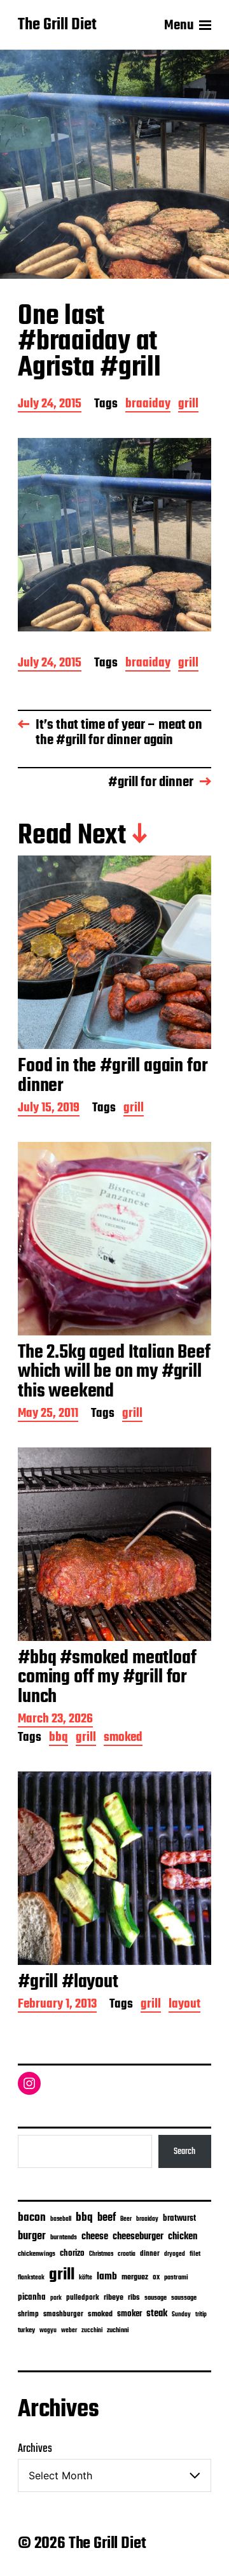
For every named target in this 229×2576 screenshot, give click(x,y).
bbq (59, 1739)
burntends (64, 2238)
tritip (201, 2315)
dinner (150, 2254)
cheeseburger (138, 2236)
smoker (129, 2314)
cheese (95, 2237)
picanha (32, 2298)
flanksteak (31, 2277)
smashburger (63, 2314)
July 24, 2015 (50, 405)
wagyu (48, 2331)
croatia (127, 2254)
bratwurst (179, 2219)
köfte (86, 2277)
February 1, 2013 (57, 2005)
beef (107, 2218)
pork (56, 2298)
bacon (32, 2218)
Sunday (181, 2315)
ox (156, 2277)
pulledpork (83, 2298)
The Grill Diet (57, 25)
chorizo (72, 2254)
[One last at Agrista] (114, 535)
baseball (61, 2219)
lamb (107, 2277)
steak (157, 2314)
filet (195, 2254)
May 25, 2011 (48, 1415)
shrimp (28, 2314)
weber (69, 2331)
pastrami (176, 2278)
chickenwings (37, 2254)
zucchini (92, 2331)
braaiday (148, 405)
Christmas (101, 2254)
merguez (135, 2277)
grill (188, 405)
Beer (126, 2219)
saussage (184, 2298)
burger (32, 2236)
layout (184, 2005)
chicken (183, 2237)
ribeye (114, 2298)
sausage (156, 2298)
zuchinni (118, 2330)
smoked (123, 1739)
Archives (35, 2449)
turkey (26, 2330)
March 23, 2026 (55, 1720)
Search (184, 2151)
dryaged (175, 2254)
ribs (134, 2298)
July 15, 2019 (49, 1109)
